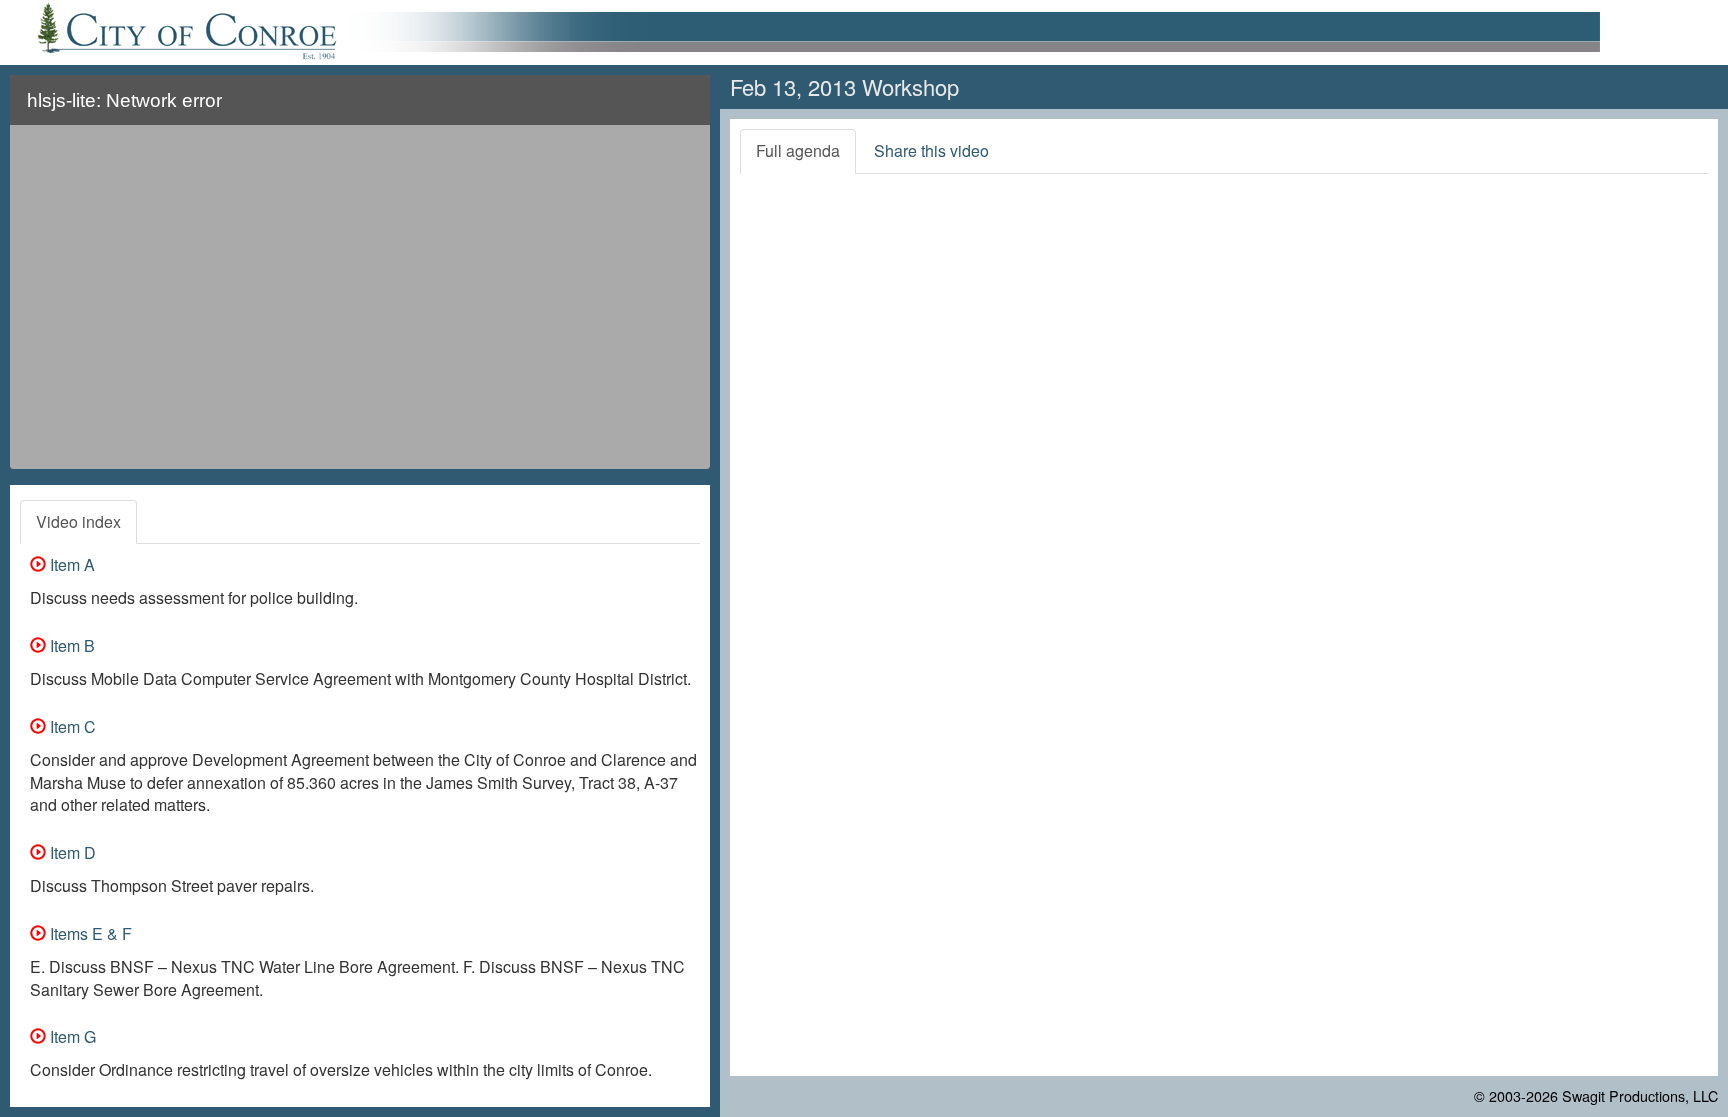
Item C (71, 726)
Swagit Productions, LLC (1640, 1095)
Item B (70, 645)
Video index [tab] (78, 521)
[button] (682, 108)
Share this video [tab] (931, 150)
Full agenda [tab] (798, 150)
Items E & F (89, 933)
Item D (71, 852)
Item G (71, 1036)
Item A (70, 564)
